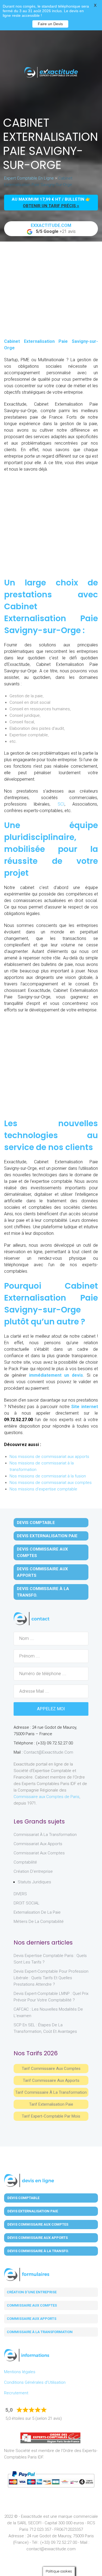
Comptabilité (25, 1862)
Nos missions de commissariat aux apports (49, 1457)
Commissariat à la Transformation (45, 1835)
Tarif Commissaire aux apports (51, 2080)
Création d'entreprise (33, 1871)
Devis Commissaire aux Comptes (42, 1552)
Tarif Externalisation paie (51, 2104)
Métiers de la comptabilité (39, 1922)
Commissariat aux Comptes (39, 1853)
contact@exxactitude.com (48, 1752)
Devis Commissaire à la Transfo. (43, 1592)
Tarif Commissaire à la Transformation (51, 2092)
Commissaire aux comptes (32, 2305)
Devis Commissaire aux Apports (42, 1572)
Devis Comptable (36, 1523)
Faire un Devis (50, 24)
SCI (61, 804)
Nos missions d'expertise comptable (43, 1489)
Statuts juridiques (34, 1882)
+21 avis (53, 228)
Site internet (85, 1407)
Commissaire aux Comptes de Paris (47, 1797)
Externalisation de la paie (37, 1912)
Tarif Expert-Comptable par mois (51, 2116)
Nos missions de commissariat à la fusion (48, 1476)
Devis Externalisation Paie (47, 1536)
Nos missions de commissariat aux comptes (51, 1483)
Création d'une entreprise (32, 2292)
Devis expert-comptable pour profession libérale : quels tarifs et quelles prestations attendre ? (51, 1978)
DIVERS (20, 1894)
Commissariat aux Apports (38, 1844)
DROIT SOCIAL (27, 1903)
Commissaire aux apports (32, 2319)
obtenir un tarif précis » (51, 206)
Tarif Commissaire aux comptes (51, 2069)
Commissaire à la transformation (40, 2332)
